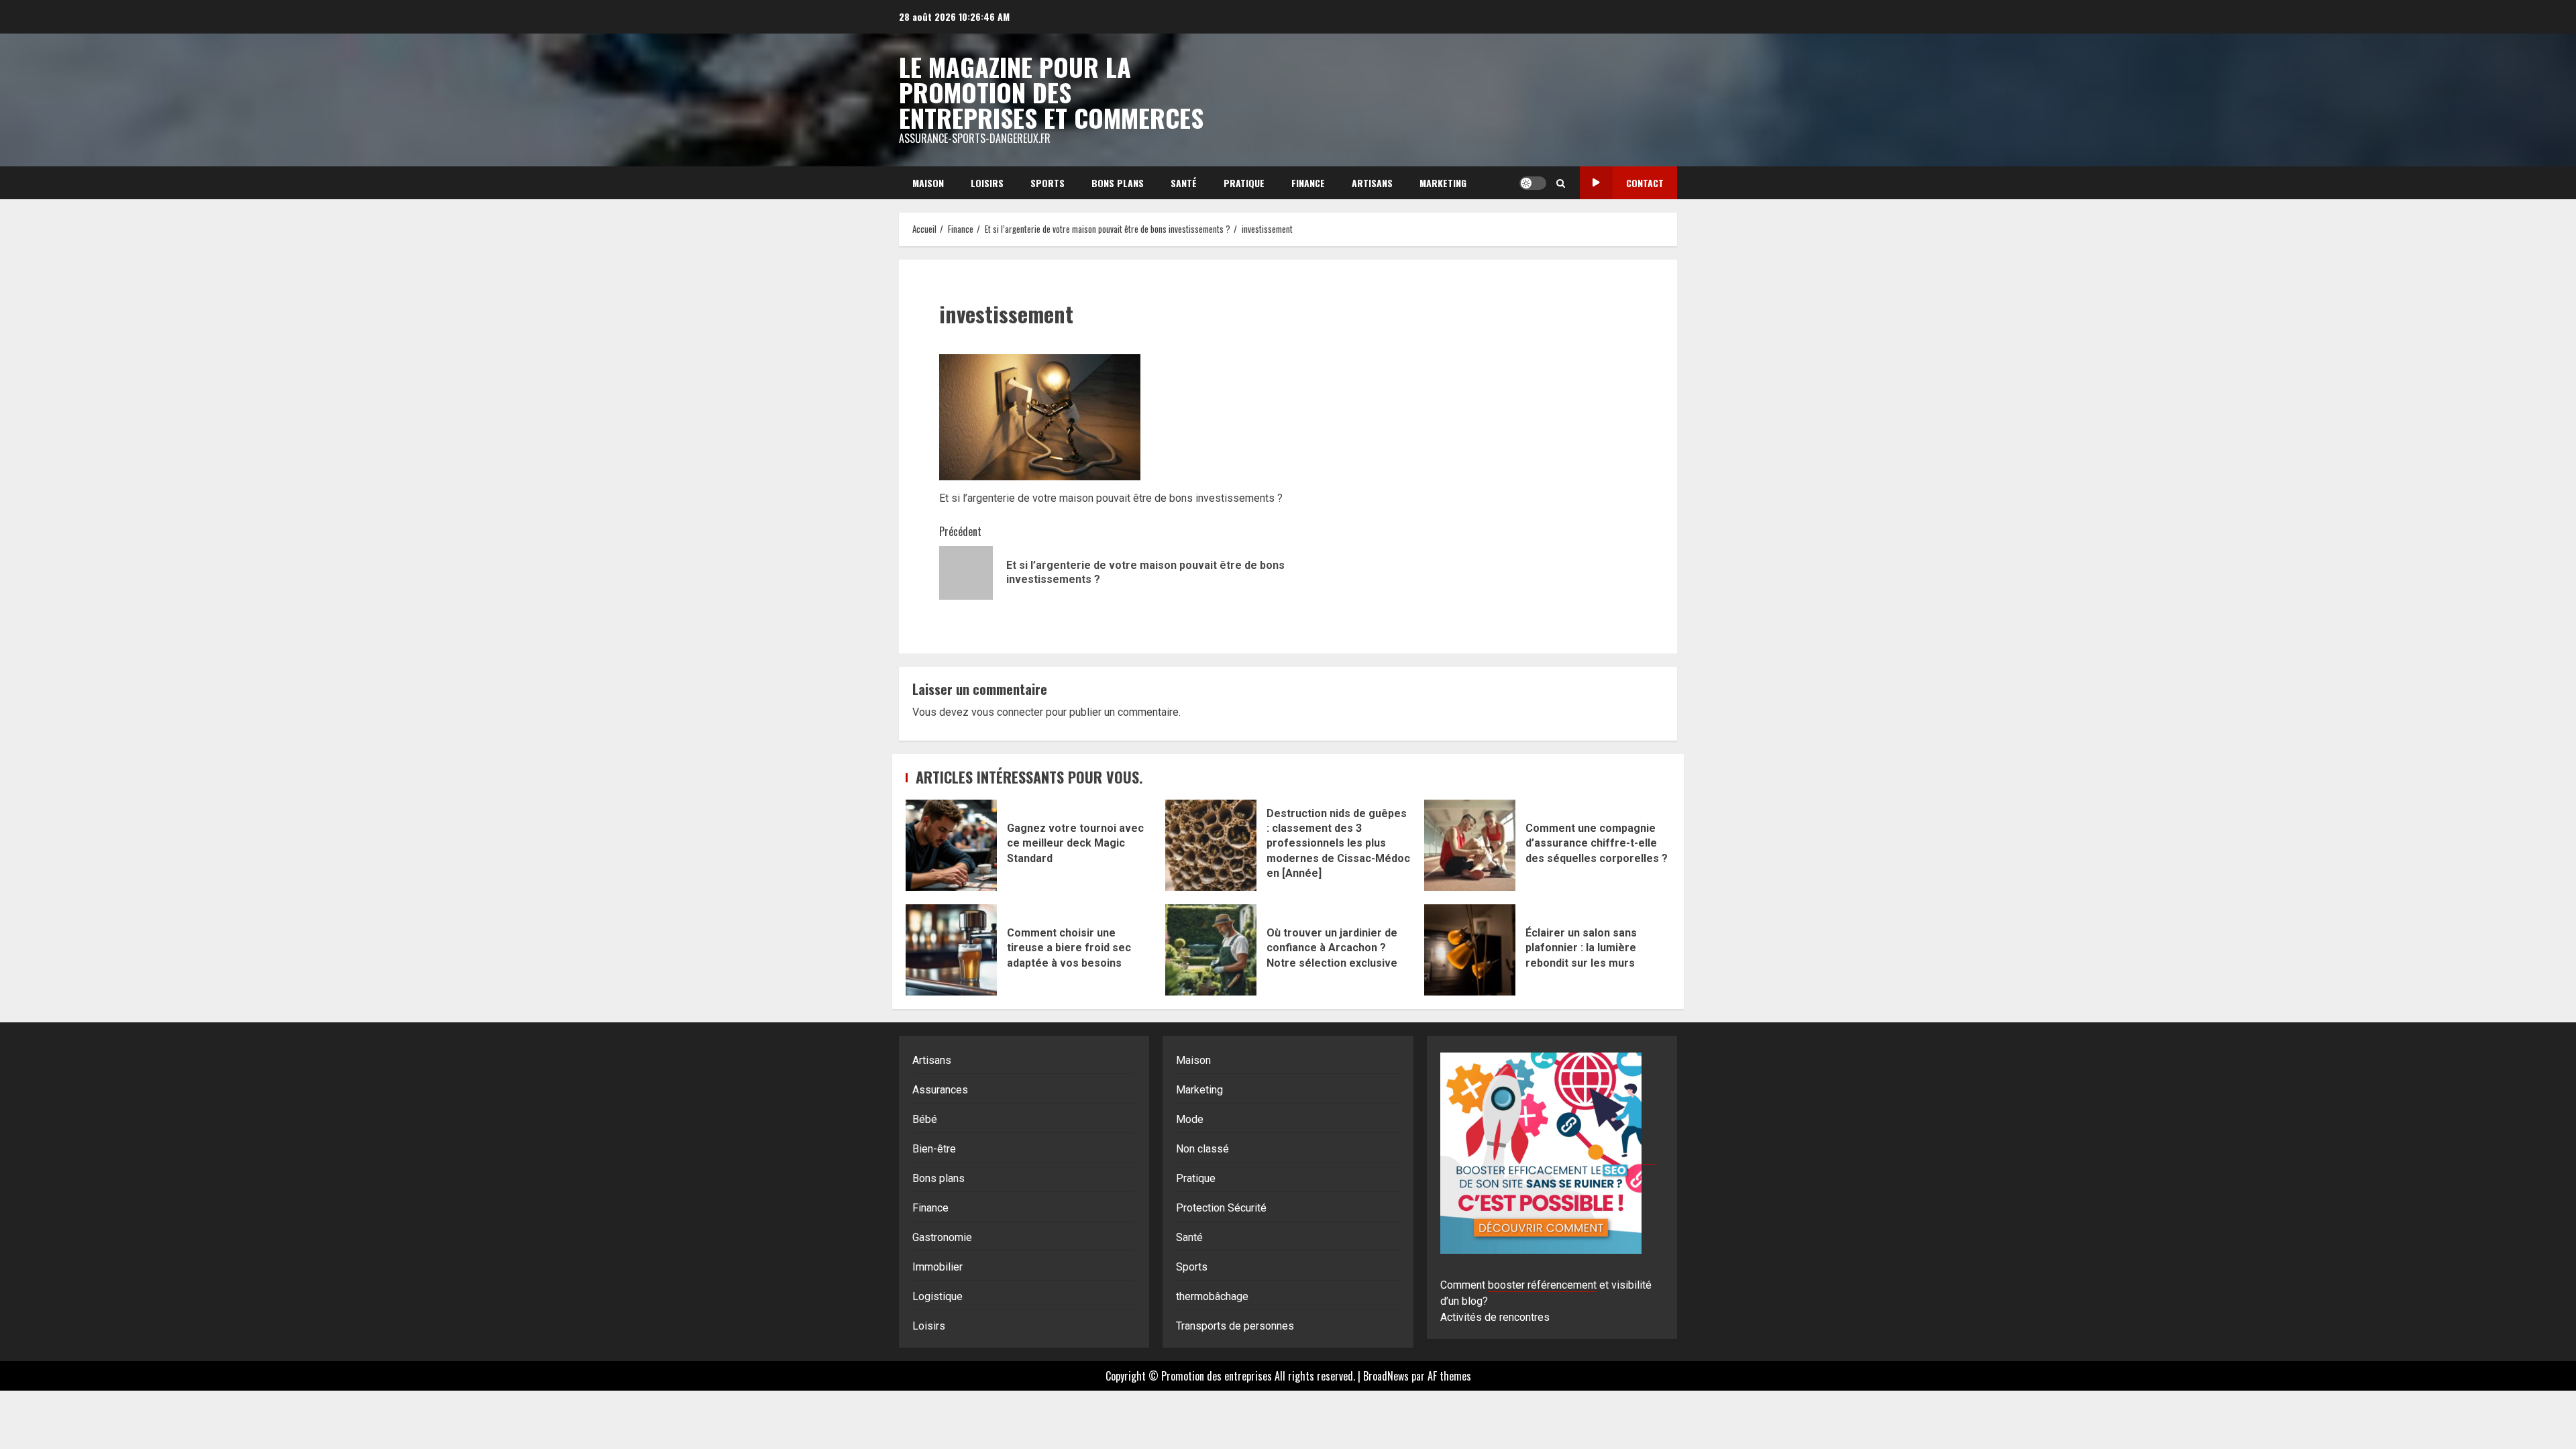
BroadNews (1386, 1376)
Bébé (925, 1119)
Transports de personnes (1235, 1326)
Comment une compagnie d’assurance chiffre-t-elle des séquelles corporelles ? (1470, 845)
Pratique (1244, 183)
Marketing (1443, 183)
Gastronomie (942, 1237)
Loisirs (987, 183)
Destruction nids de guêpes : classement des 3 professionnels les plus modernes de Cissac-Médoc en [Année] (1211, 845)
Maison (928, 183)
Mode (1190, 1119)
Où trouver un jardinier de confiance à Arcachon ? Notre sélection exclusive (1211, 950)
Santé (1184, 183)
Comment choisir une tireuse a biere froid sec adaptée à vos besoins (951, 950)
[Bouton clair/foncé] (1533, 183)
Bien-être (934, 1149)
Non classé (1202, 1149)
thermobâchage (1212, 1296)
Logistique (937, 1296)
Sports (1048, 183)
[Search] (1561, 183)
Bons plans (1118, 183)
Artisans (1372, 183)
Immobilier (937, 1267)
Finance (1308, 183)
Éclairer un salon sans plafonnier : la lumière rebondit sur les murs (1470, 950)
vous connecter (1007, 712)
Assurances (940, 1090)
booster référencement (1542, 1285)
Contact (1645, 183)
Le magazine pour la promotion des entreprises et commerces (1051, 92)
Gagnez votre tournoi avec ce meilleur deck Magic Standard (951, 845)
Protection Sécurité (1221, 1208)
